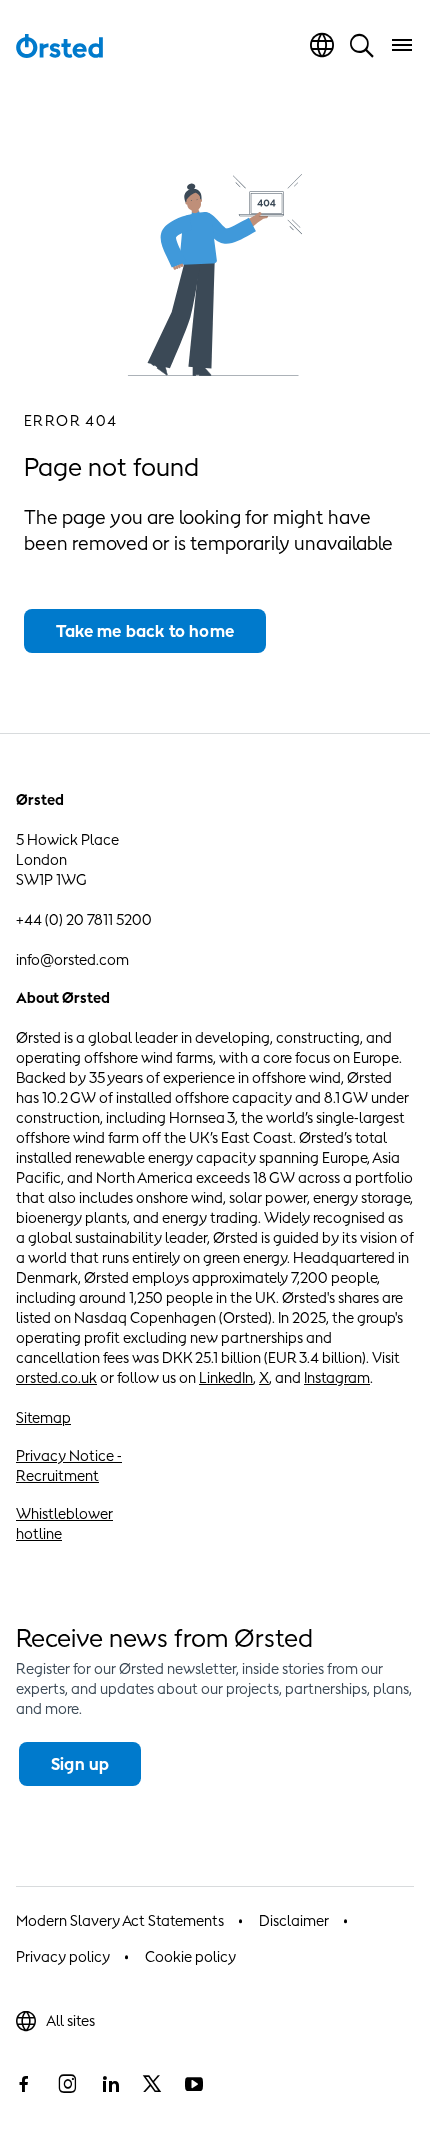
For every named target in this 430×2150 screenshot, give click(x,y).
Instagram (337, 1377)
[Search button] (362, 45)
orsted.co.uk (56, 1377)
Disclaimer (294, 1920)
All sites (70, 2020)
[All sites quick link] (322, 45)
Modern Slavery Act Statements (120, 1920)
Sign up (80, 1764)
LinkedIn (226, 1377)
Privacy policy (63, 1956)
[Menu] (402, 45)
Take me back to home (145, 631)
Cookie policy (190, 1956)
